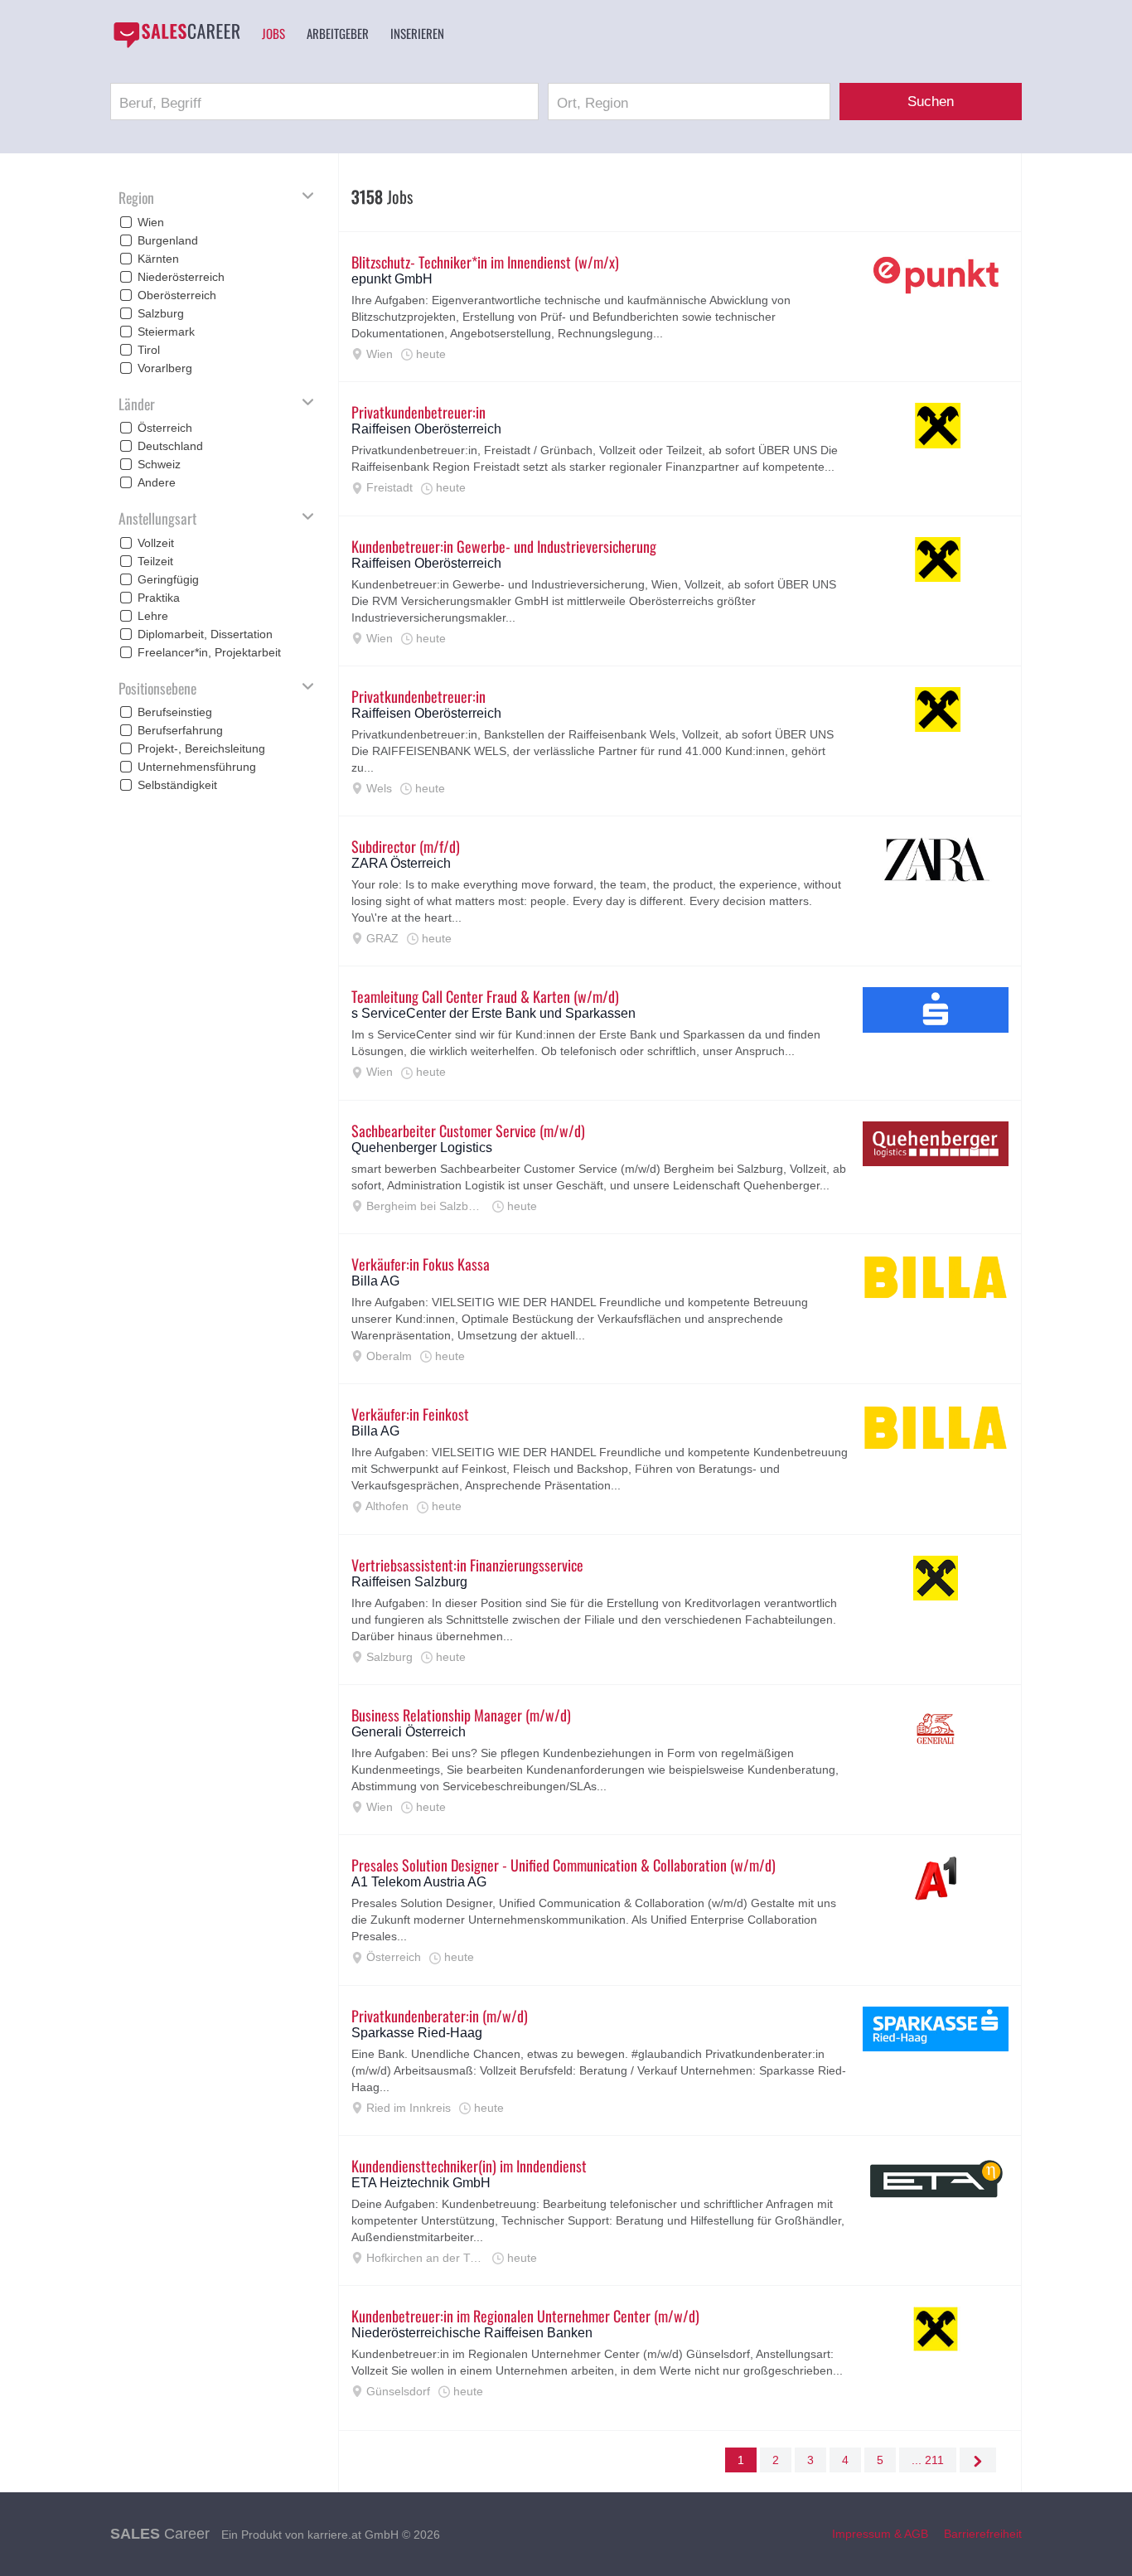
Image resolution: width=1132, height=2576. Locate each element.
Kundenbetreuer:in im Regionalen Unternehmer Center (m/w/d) (525, 2316)
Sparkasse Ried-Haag (417, 2033)
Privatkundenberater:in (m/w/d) (440, 2016)
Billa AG (375, 1281)
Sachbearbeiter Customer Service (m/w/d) (468, 1131)
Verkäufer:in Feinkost (410, 1414)
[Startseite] (177, 35)
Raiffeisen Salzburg (409, 1582)
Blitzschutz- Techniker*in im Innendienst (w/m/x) (485, 262)
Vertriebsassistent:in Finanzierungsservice (467, 1565)
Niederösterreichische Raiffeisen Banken (472, 2333)
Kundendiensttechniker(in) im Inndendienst (469, 2166)
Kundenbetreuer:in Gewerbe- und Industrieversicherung (504, 546)
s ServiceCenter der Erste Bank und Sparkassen (493, 1013)
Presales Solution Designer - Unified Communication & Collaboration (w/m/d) (564, 1865)
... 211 (928, 2460)
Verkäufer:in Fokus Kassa (421, 1264)
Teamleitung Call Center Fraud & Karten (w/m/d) (485, 996)
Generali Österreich (409, 1732)
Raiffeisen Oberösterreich (426, 429)
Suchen (931, 102)
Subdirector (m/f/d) (406, 846)
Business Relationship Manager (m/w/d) (461, 1715)
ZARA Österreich (401, 863)
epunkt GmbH (392, 279)
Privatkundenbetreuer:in (418, 412)
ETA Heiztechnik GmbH (421, 2183)
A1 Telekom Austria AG (419, 1882)
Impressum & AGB (880, 2534)
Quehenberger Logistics (422, 1148)
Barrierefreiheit (983, 2534)
